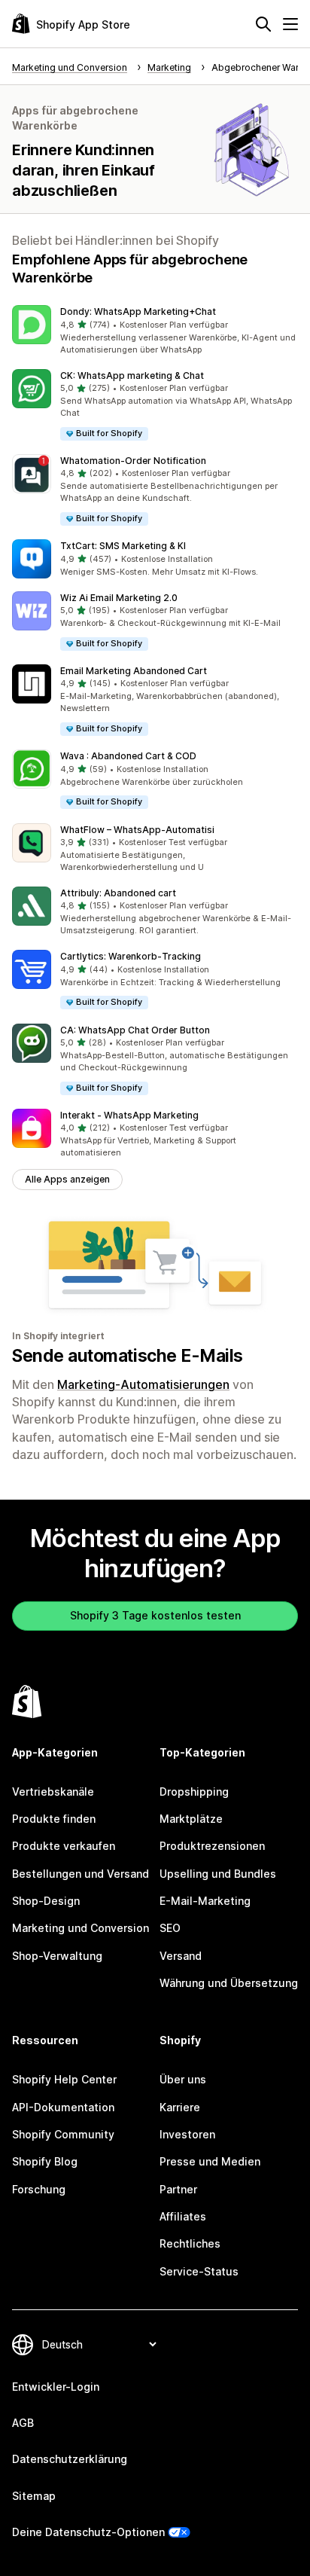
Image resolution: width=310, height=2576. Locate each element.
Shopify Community (63, 2134)
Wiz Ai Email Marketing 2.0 (119, 598)
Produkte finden (54, 1819)
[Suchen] (263, 24)
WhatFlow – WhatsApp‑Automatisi (137, 830)
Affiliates (183, 2216)
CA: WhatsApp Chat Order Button (135, 1030)
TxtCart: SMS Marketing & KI (123, 546)
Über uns (183, 2079)
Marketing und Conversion (81, 1928)
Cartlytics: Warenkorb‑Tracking (131, 956)
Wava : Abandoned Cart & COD (128, 756)
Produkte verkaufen (64, 1846)
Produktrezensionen (212, 1846)
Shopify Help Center (64, 2079)
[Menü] (290, 24)
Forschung (39, 2189)
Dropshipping (194, 1792)
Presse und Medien (210, 2161)
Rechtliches (190, 2243)
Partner (178, 2189)
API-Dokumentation (63, 2107)
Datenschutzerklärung (70, 2459)
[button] (155, 331)
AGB (23, 2423)
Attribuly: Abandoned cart (118, 893)
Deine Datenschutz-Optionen (88, 2532)
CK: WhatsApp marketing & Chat (132, 375)
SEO (170, 1928)
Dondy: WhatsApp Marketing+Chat (138, 311)
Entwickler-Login (56, 2387)
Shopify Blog (45, 2161)
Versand (181, 1956)
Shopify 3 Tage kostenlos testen (155, 1615)
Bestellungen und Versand (81, 1874)
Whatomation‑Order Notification (133, 461)
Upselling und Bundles (218, 1874)
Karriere (180, 2107)
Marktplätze (191, 1819)
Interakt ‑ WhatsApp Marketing (129, 1115)
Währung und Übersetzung (229, 1983)
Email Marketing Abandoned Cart (134, 671)
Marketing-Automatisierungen (143, 1384)
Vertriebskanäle (53, 1792)
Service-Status (199, 2271)
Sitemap (34, 2496)
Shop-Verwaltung (57, 1956)
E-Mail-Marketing (205, 1901)
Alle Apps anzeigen (67, 1179)
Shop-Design (46, 1901)
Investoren (187, 2134)
